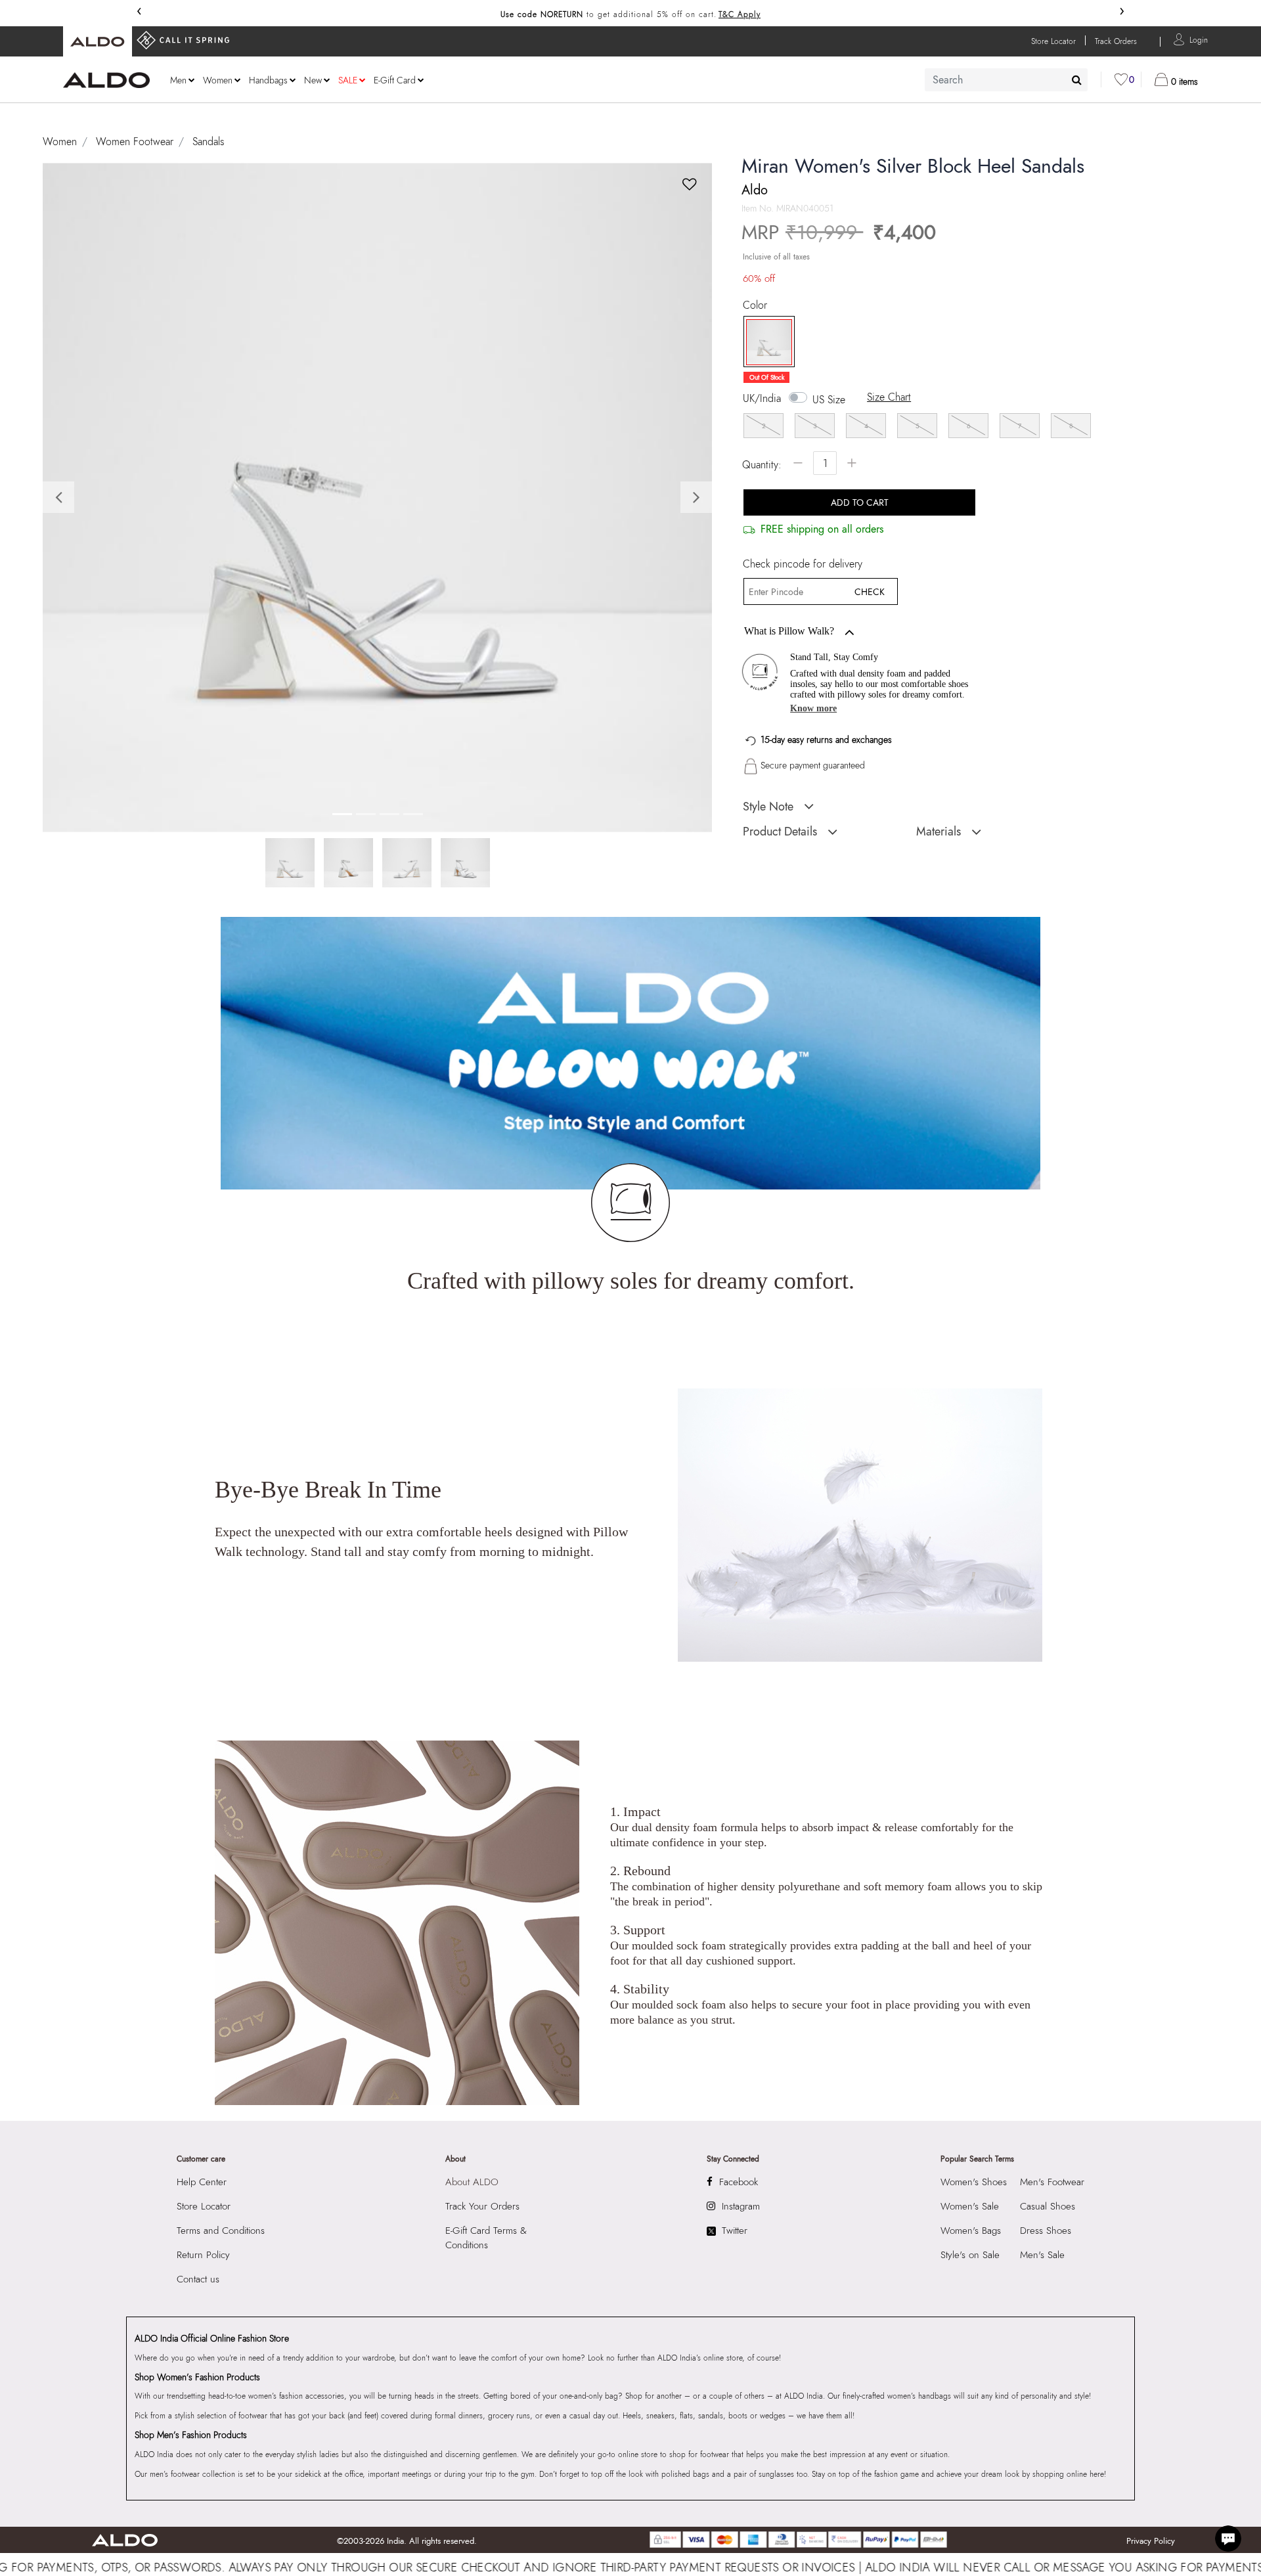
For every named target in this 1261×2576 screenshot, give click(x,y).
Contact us (198, 2279)
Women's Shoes (974, 2182)
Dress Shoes (1046, 2231)
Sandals (208, 142)
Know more (813, 708)
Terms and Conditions (221, 2231)
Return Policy (203, 2255)
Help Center (202, 2182)
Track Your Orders (482, 2206)
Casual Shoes (1048, 2206)
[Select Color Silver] (764, 342)
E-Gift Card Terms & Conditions (486, 2238)
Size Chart (889, 397)
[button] (1199, 39)
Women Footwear (135, 142)
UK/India (762, 399)
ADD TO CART (860, 502)
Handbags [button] (268, 80)
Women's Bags (971, 2231)
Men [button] (178, 80)
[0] (1121, 79)
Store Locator (204, 2206)
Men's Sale (1042, 2255)
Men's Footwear (1052, 2182)
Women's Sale (970, 2206)
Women (60, 142)
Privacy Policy (1151, 2541)
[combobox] (1006, 80)
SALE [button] (348, 80)
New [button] (313, 80)
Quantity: (762, 465)
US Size (829, 400)
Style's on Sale (970, 2255)
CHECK (870, 592)
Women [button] (218, 80)
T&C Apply (740, 14)
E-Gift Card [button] (395, 80)
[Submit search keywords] (1077, 79)
